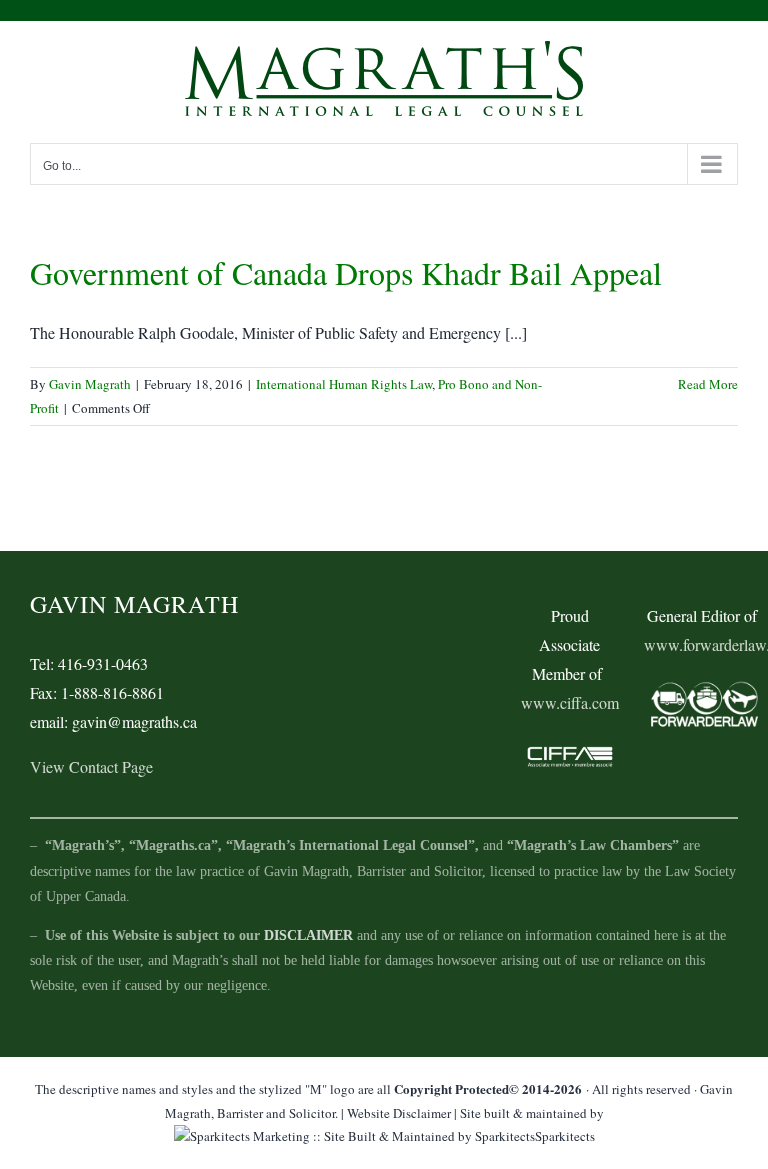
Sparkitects (565, 1136)
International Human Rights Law (344, 384)
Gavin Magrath (90, 384)
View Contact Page (91, 766)
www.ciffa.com (570, 702)
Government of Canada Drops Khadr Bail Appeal (346, 272)
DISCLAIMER (308, 935)
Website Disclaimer (399, 1113)
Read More (708, 384)
